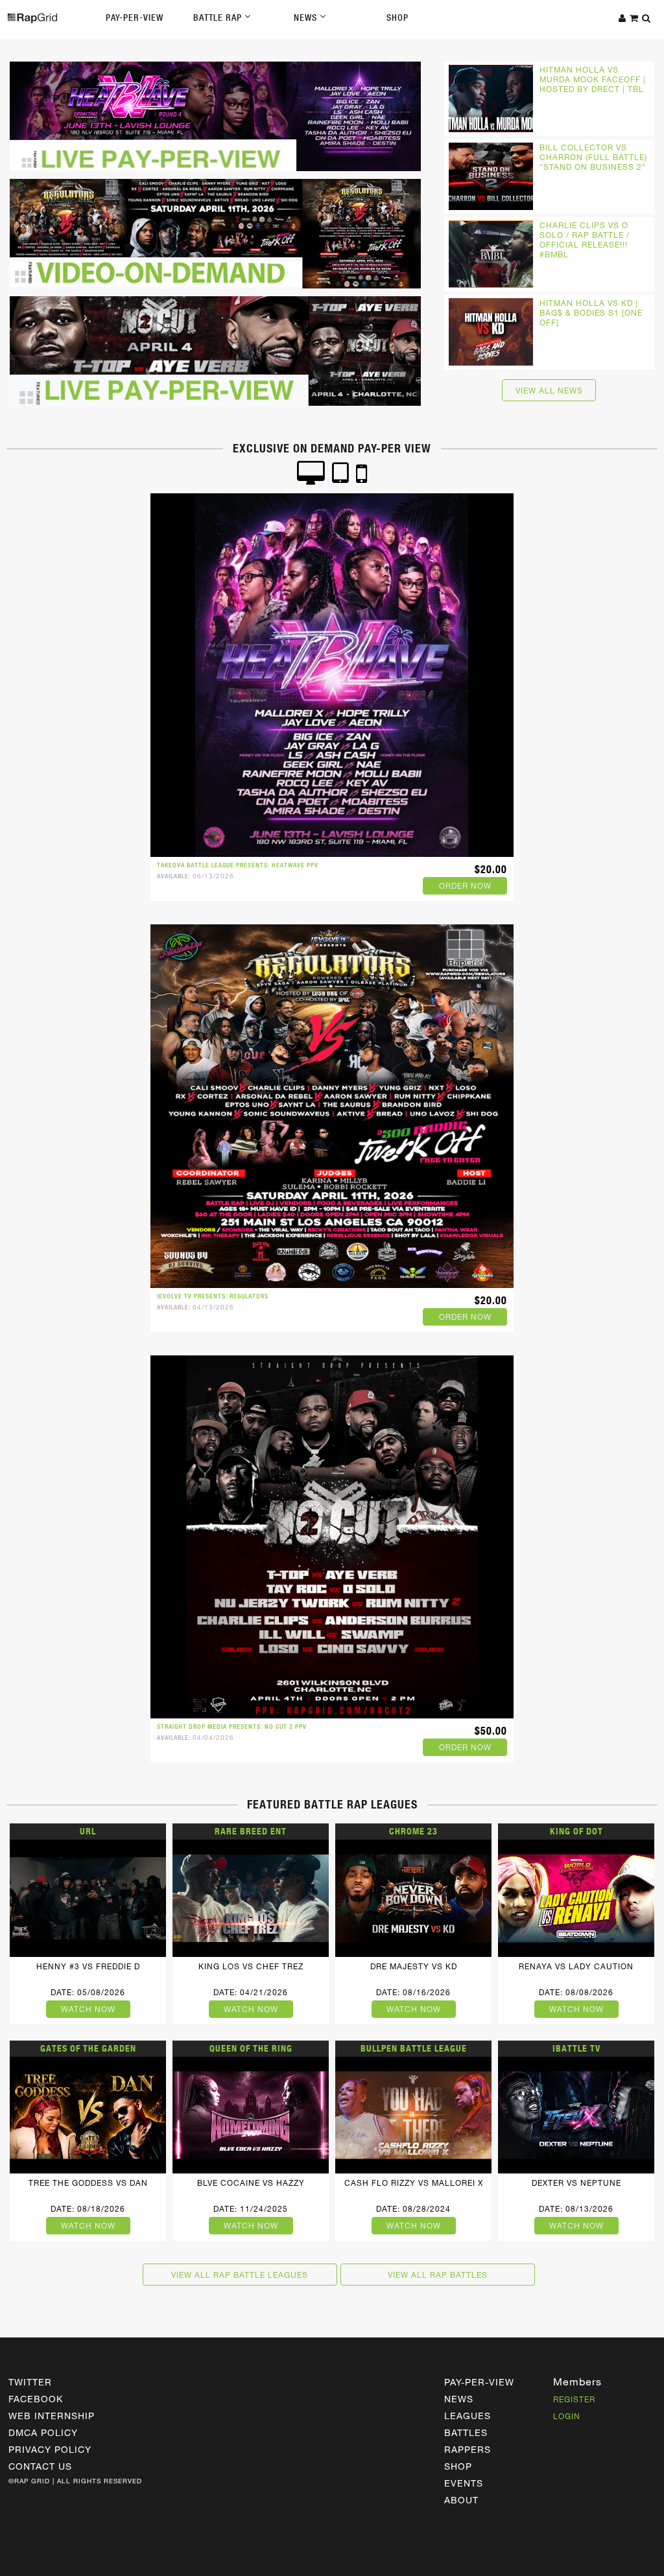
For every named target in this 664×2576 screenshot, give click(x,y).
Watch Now (88, 2009)
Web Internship (52, 2416)
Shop (397, 18)
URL (88, 1831)
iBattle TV (576, 2048)
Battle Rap (219, 18)
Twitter (30, 2382)
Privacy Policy (50, 2449)
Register (574, 2399)
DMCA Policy (43, 2432)
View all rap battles (438, 2275)
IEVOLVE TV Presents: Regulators (213, 1296)
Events (464, 2483)
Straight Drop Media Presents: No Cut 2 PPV (232, 1727)
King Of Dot (576, 1831)
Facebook (36, 2399)
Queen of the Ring (251, 2048)
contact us (40, 2466)
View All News (549, 390)
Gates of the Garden (88, 2048)
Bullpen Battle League (414, 2048)
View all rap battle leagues (240, 2275)
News (307, 18)
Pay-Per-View (135, 18)
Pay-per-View (479, 2382)
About (461, 2500)
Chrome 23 (413, 1831)
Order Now (465, 885)
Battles (466, 2432)
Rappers (468, 2449)
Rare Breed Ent (251, 1831)
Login (567, 2416)
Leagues (468, 2416)
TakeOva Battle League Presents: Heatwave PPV (238, 865)
